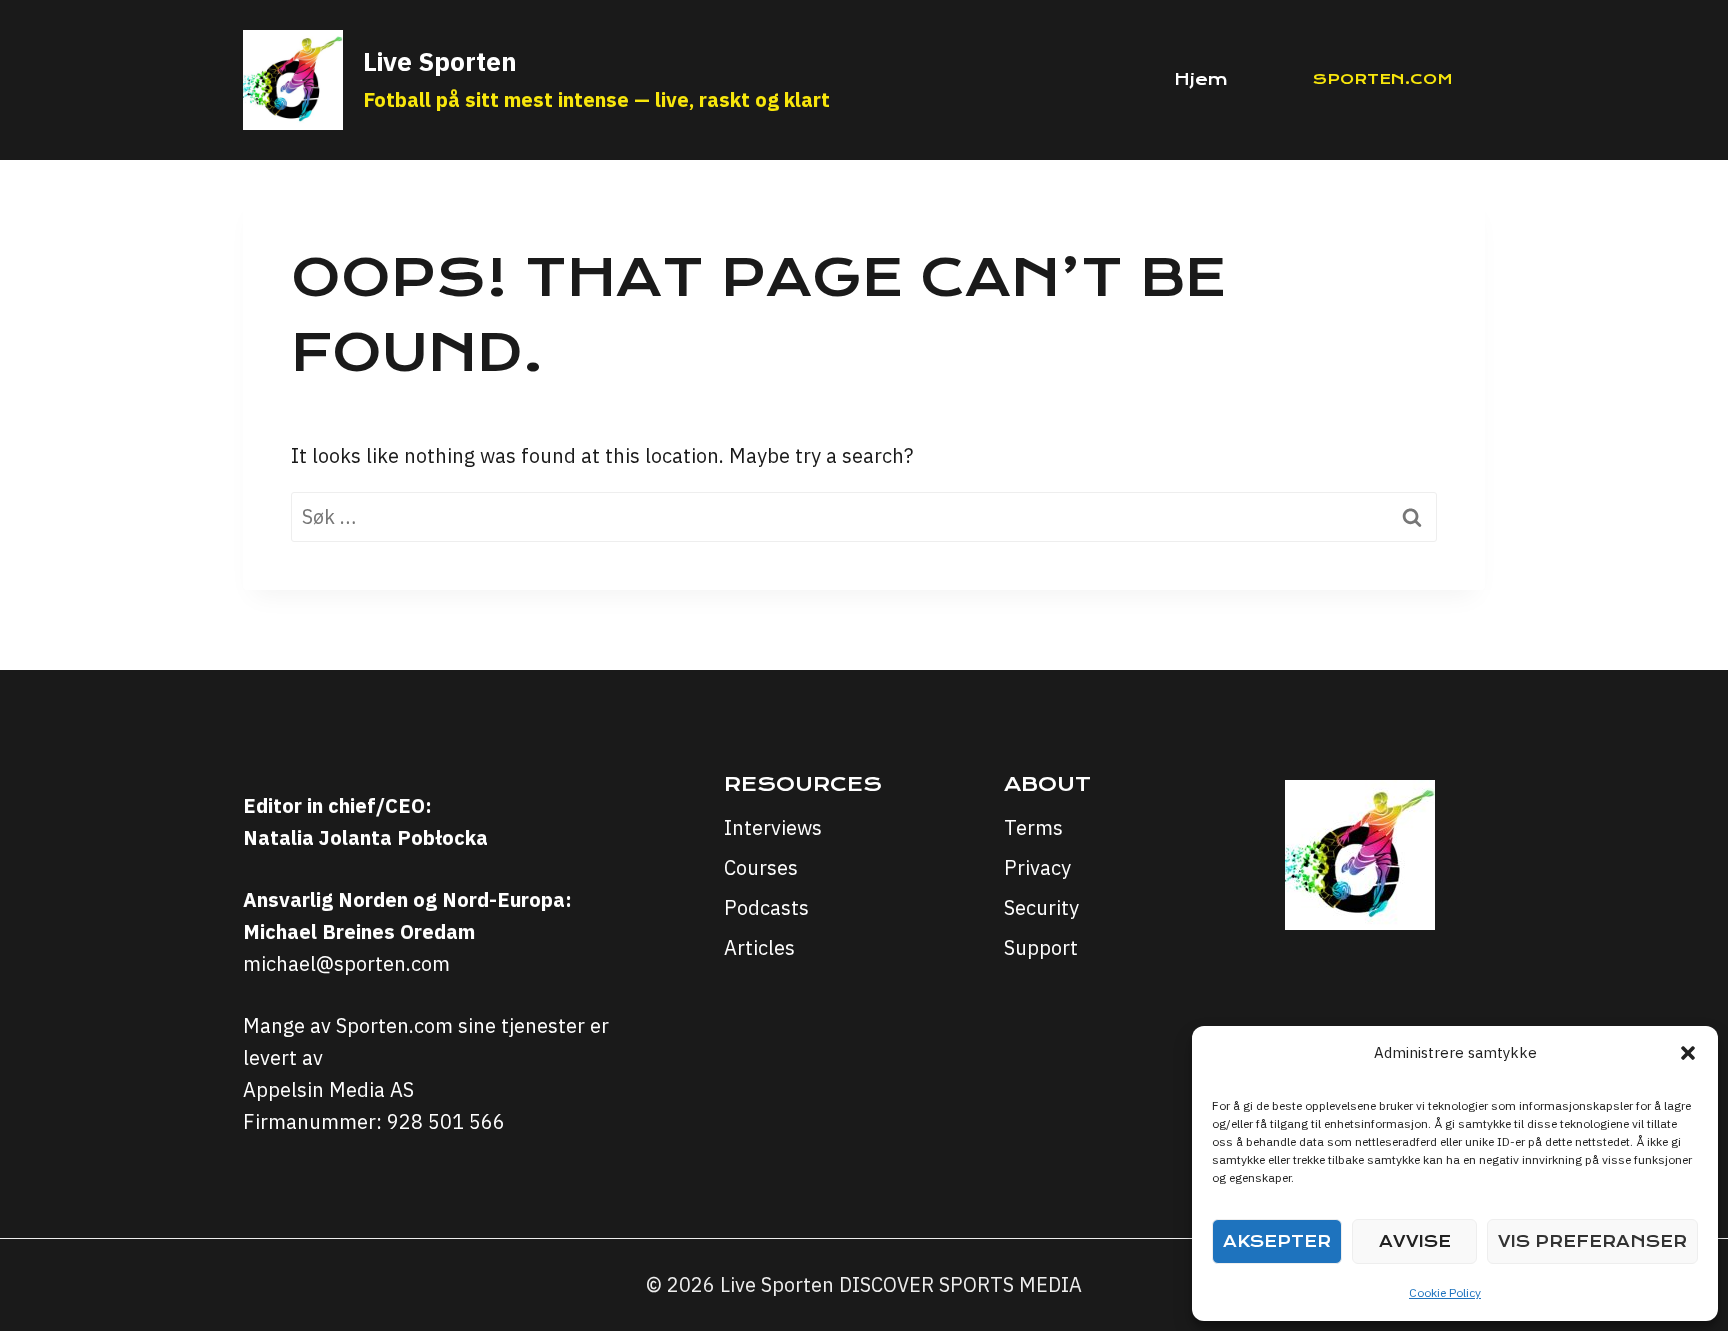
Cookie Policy (1445, 1292)
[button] (1688, 1053)
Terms (1033, 827)
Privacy (1037, 867)
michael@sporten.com (346, 963)
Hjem (1201, 79)
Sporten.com (1383, 79)
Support (1041, 947)
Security (1041, 907)
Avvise (1415, 1241)
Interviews (773, 827)
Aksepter (1277, 1241)
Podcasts (766, 907)
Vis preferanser (1592, 1241)
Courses (761, 867)
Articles (759, 947)
